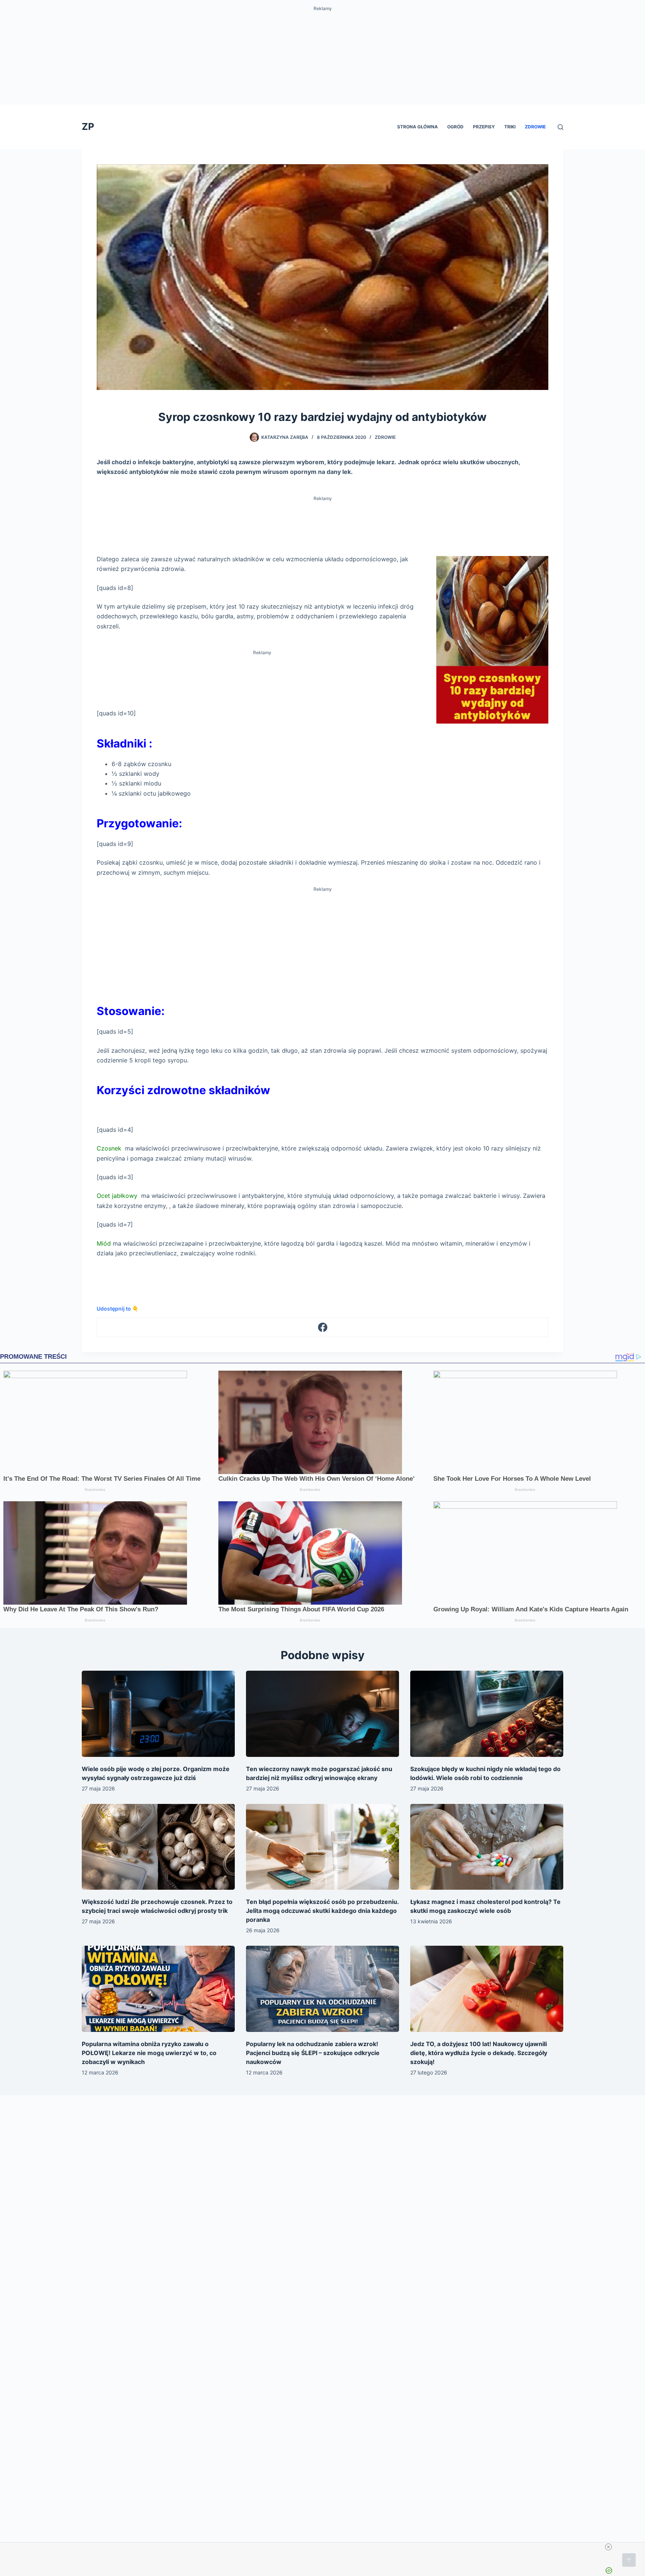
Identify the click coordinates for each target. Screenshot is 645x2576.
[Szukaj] (560, 127)
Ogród (455, 127)
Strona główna (417, 127)
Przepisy (484, 127)
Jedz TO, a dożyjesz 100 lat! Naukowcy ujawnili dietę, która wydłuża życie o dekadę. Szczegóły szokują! (479, 2053)
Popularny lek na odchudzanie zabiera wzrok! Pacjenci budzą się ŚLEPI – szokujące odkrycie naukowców (313, 2053)
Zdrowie (535, 127)
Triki (510, 127)
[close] (608, 2547)
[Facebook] (323, 1328)
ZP (88, 127)
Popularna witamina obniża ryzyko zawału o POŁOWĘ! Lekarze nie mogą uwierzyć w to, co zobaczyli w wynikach (149, 2053)
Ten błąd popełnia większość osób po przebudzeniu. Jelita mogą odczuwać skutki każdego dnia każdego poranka (322, 1911)
